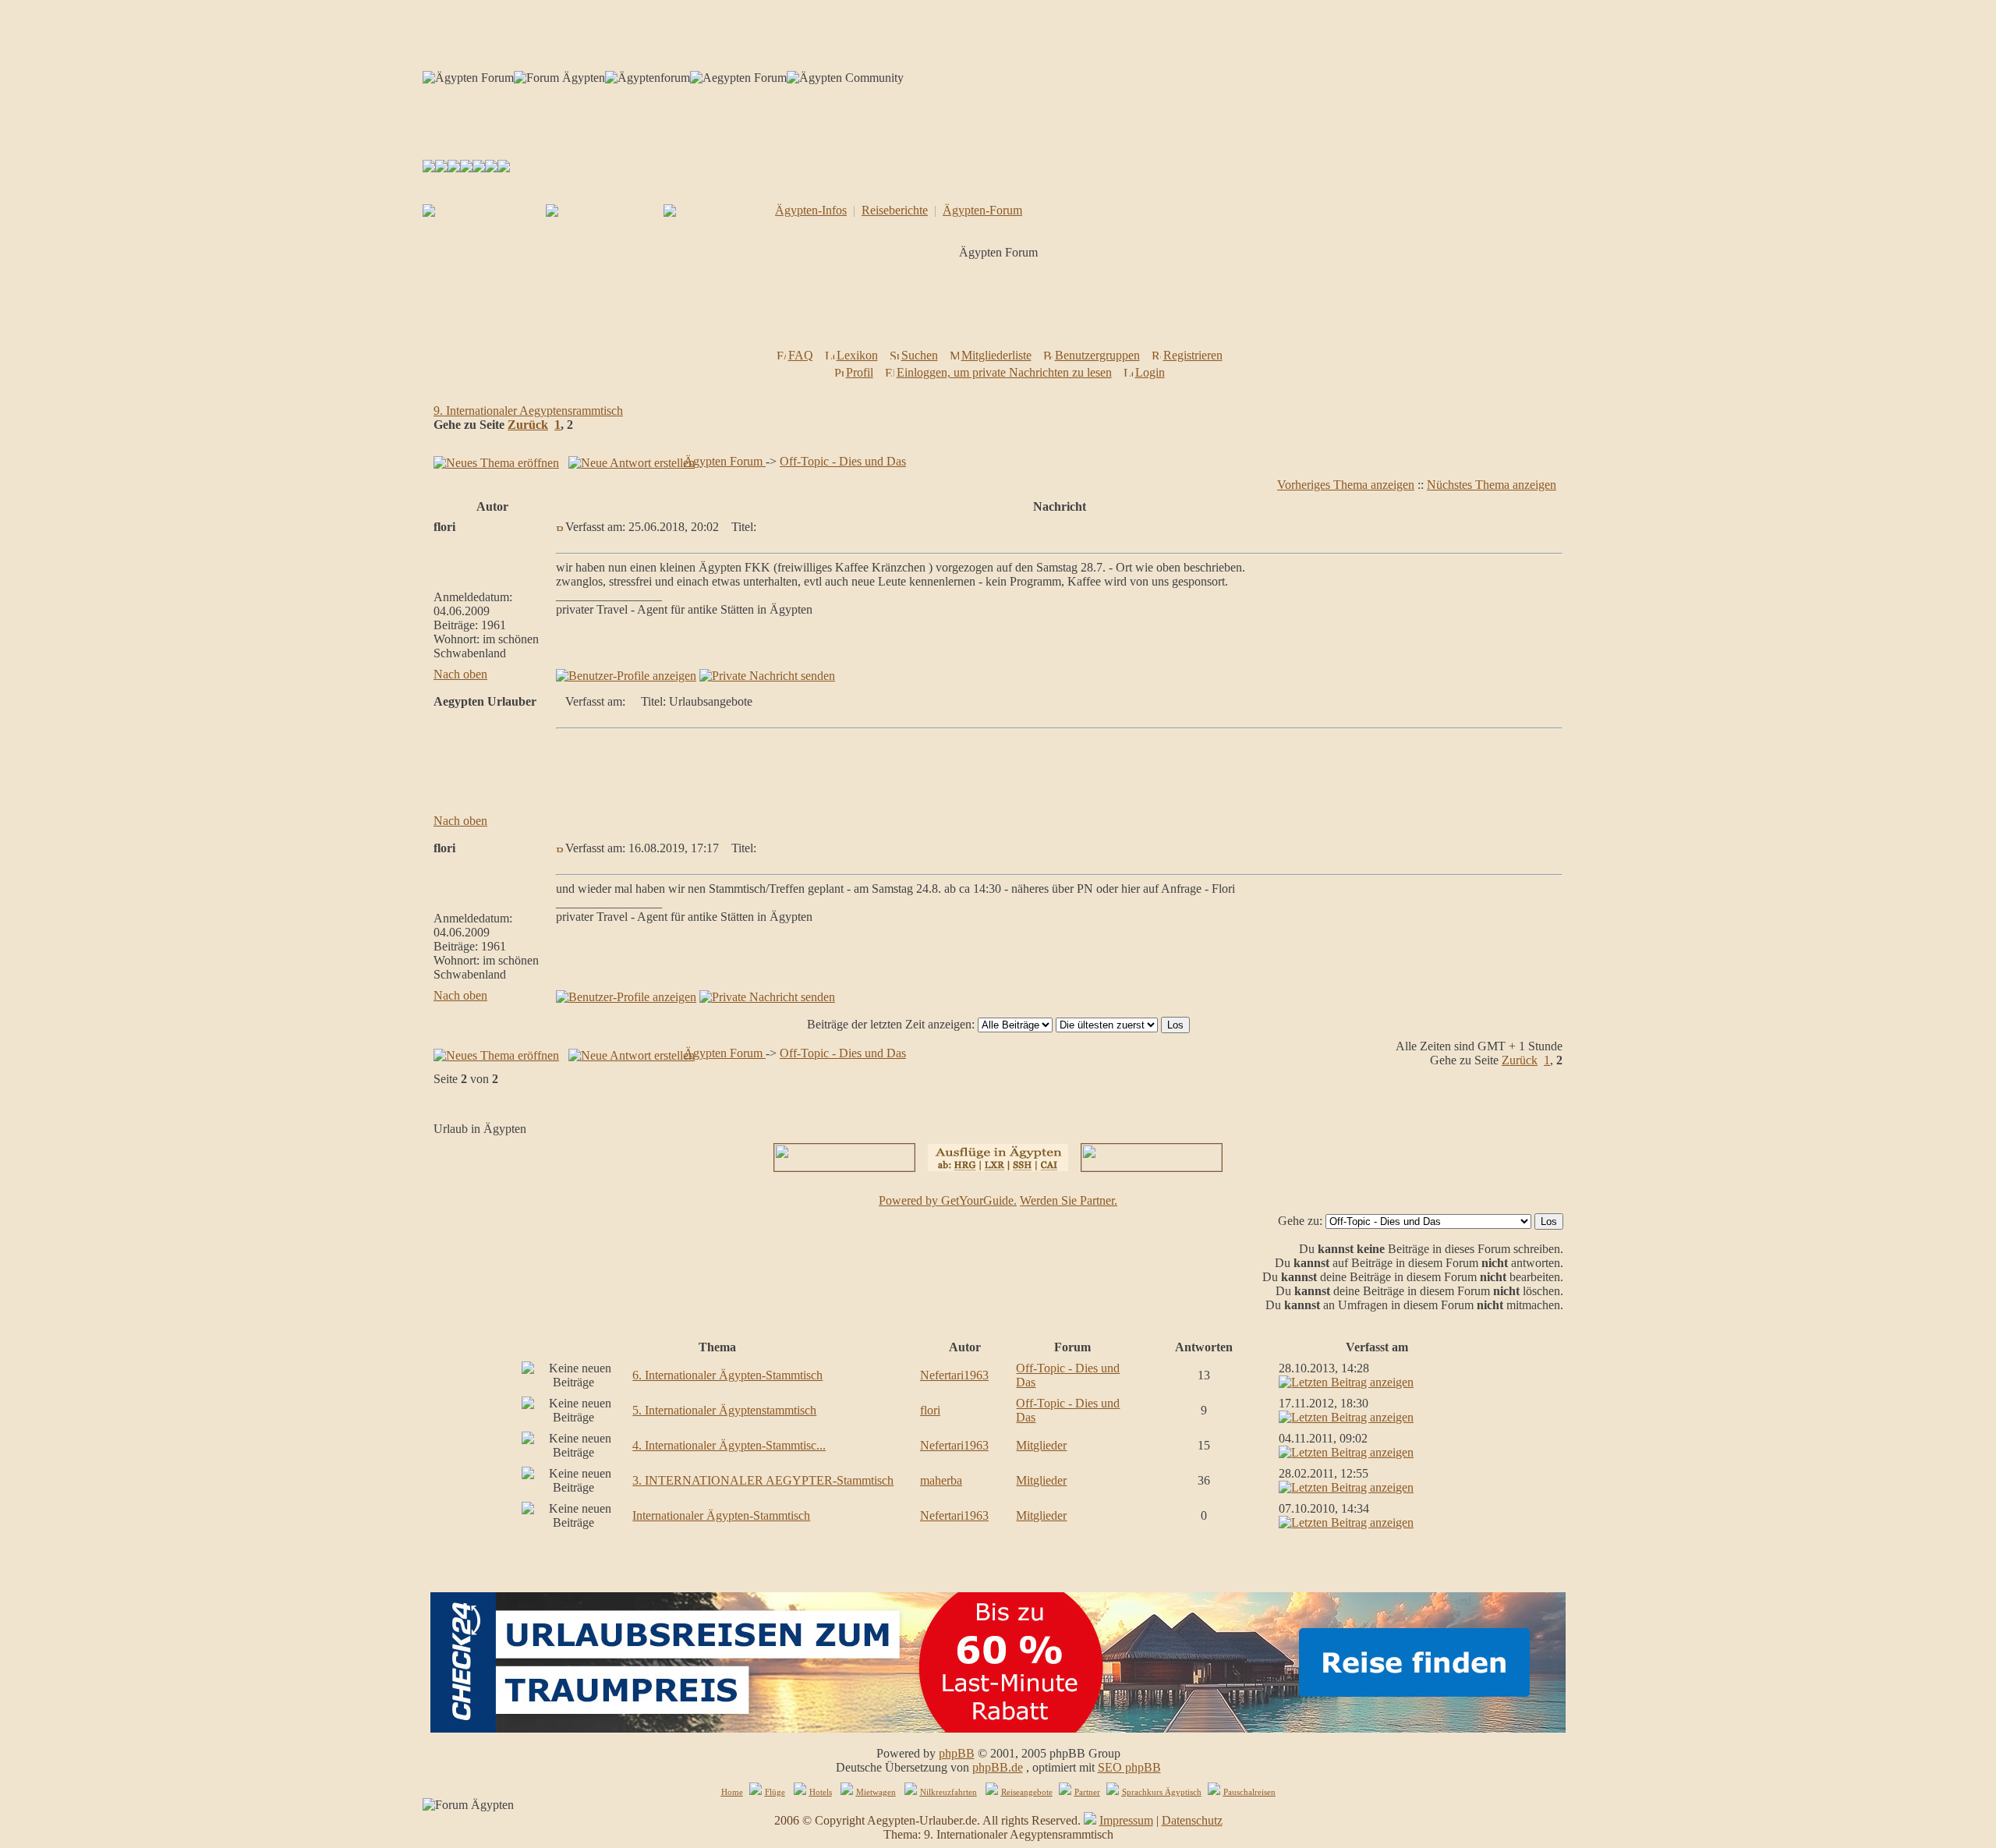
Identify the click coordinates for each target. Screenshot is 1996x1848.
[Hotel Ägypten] (479, 168)
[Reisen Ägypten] (454, 168)
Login (1150, 372)
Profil (860, 372)
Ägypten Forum (725, 461)
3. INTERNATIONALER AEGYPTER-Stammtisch (763, 1480)
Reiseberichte (895, 210)
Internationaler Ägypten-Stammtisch (721, 1515)
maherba (941, 1480)
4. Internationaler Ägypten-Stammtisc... (729, 1445)
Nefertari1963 (954, 1375)
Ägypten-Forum (982, 210)
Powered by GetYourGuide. (948, 1200)
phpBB (957, 1753)
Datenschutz (1192, 1820)
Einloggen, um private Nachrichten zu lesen (1004, 372)
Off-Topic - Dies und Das (843, 461)
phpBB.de (998, 1767)
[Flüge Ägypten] (466, 168)
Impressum (1126, 1820)
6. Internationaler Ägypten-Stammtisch (727, 1375)
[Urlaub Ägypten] (441, 168)
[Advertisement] (1001, 309)
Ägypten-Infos (811, 210)
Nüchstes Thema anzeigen (1492, 485)
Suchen (920, 355)
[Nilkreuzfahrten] (491, 168)
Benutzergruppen (1097, 355)
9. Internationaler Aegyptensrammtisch (528, 411)
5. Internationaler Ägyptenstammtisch (724, 1410)
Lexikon (857, 355)
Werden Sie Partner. (1069, 1200)
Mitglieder (1041, 1445)
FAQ (801, 355)
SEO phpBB (1129, 1767)
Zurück (528, 425)
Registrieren (1193, 355)
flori (930, 1410)
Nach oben (460, 674)
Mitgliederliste (996, 355)
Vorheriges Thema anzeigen (1346, 485)
